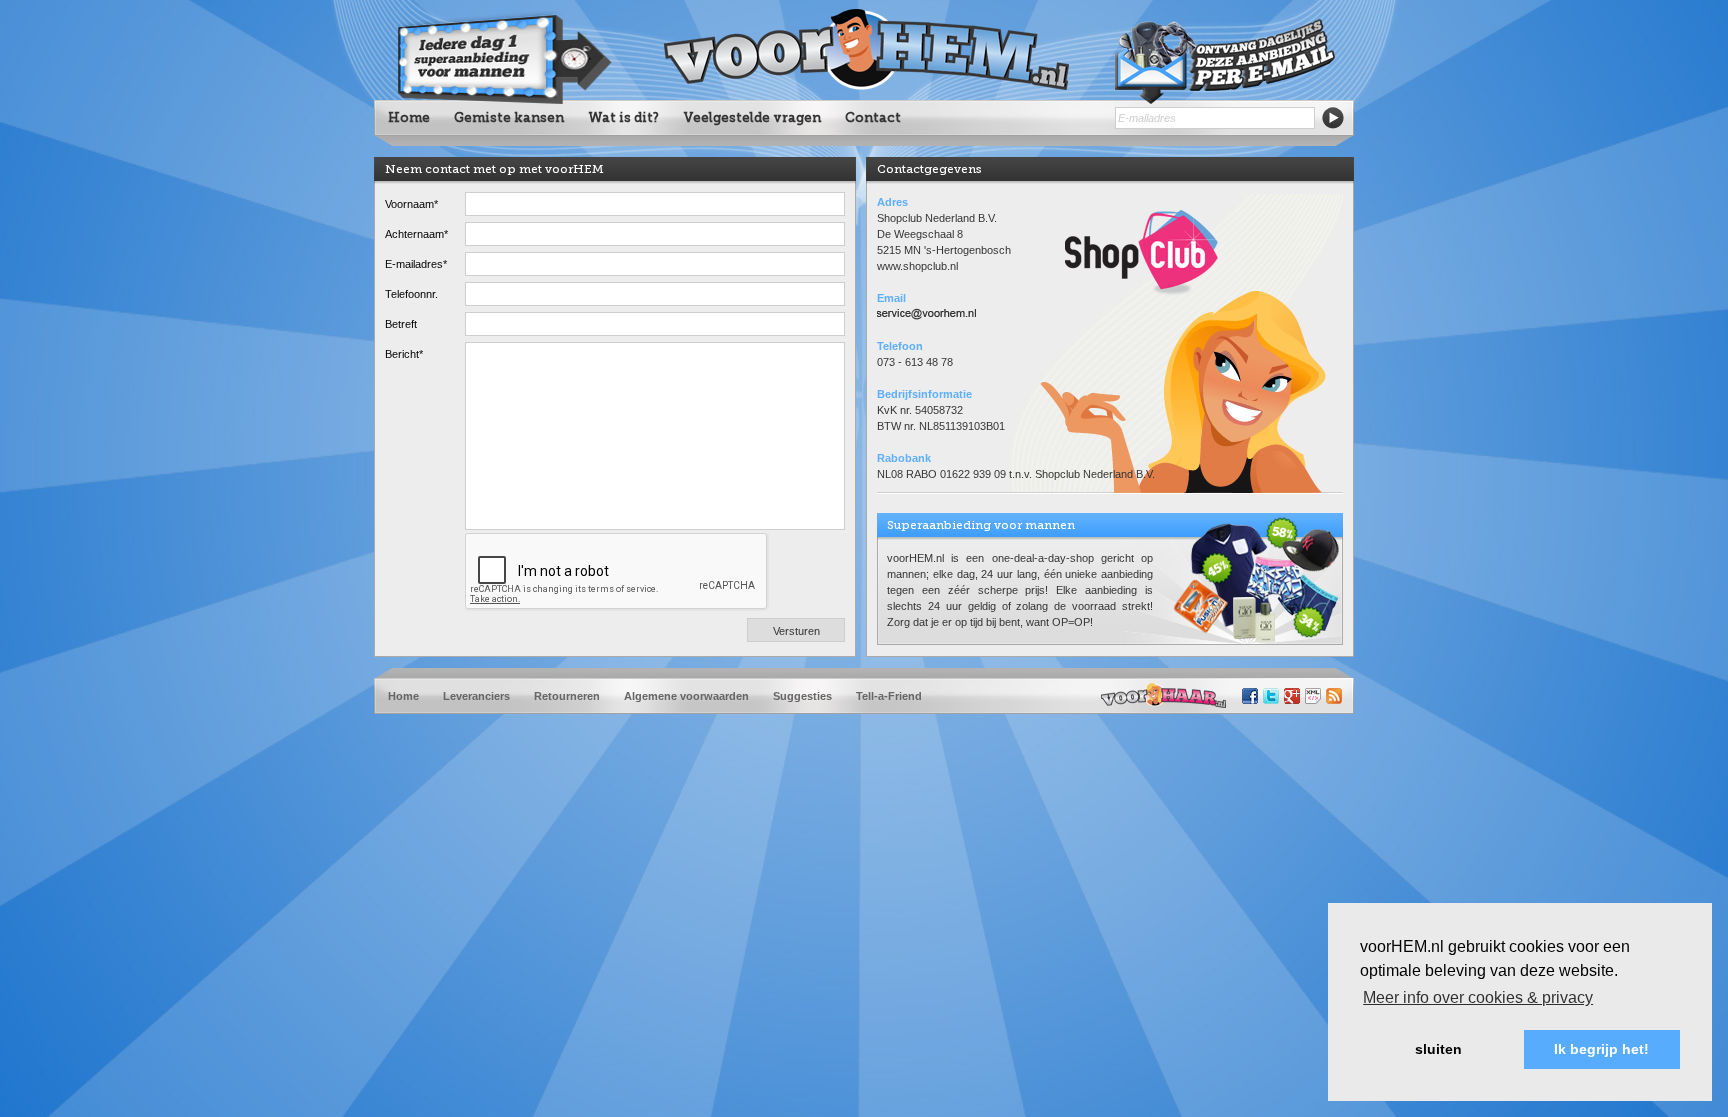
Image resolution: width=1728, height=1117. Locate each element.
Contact (873, 117)
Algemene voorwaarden (686, 696)
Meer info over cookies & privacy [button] (1478, 997)
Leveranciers (476, 696)
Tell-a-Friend (889, 696)
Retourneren (567, 696)
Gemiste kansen (509, 117)
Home (409, 117)
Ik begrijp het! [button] (1601, 1049)
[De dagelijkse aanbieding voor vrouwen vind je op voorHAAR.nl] (1164, 696)
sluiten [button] (1438, 1049)
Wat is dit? (623, 117)
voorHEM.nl (864, 50)
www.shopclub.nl (917, 266)
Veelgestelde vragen (752, 117)
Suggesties (802, 696)
